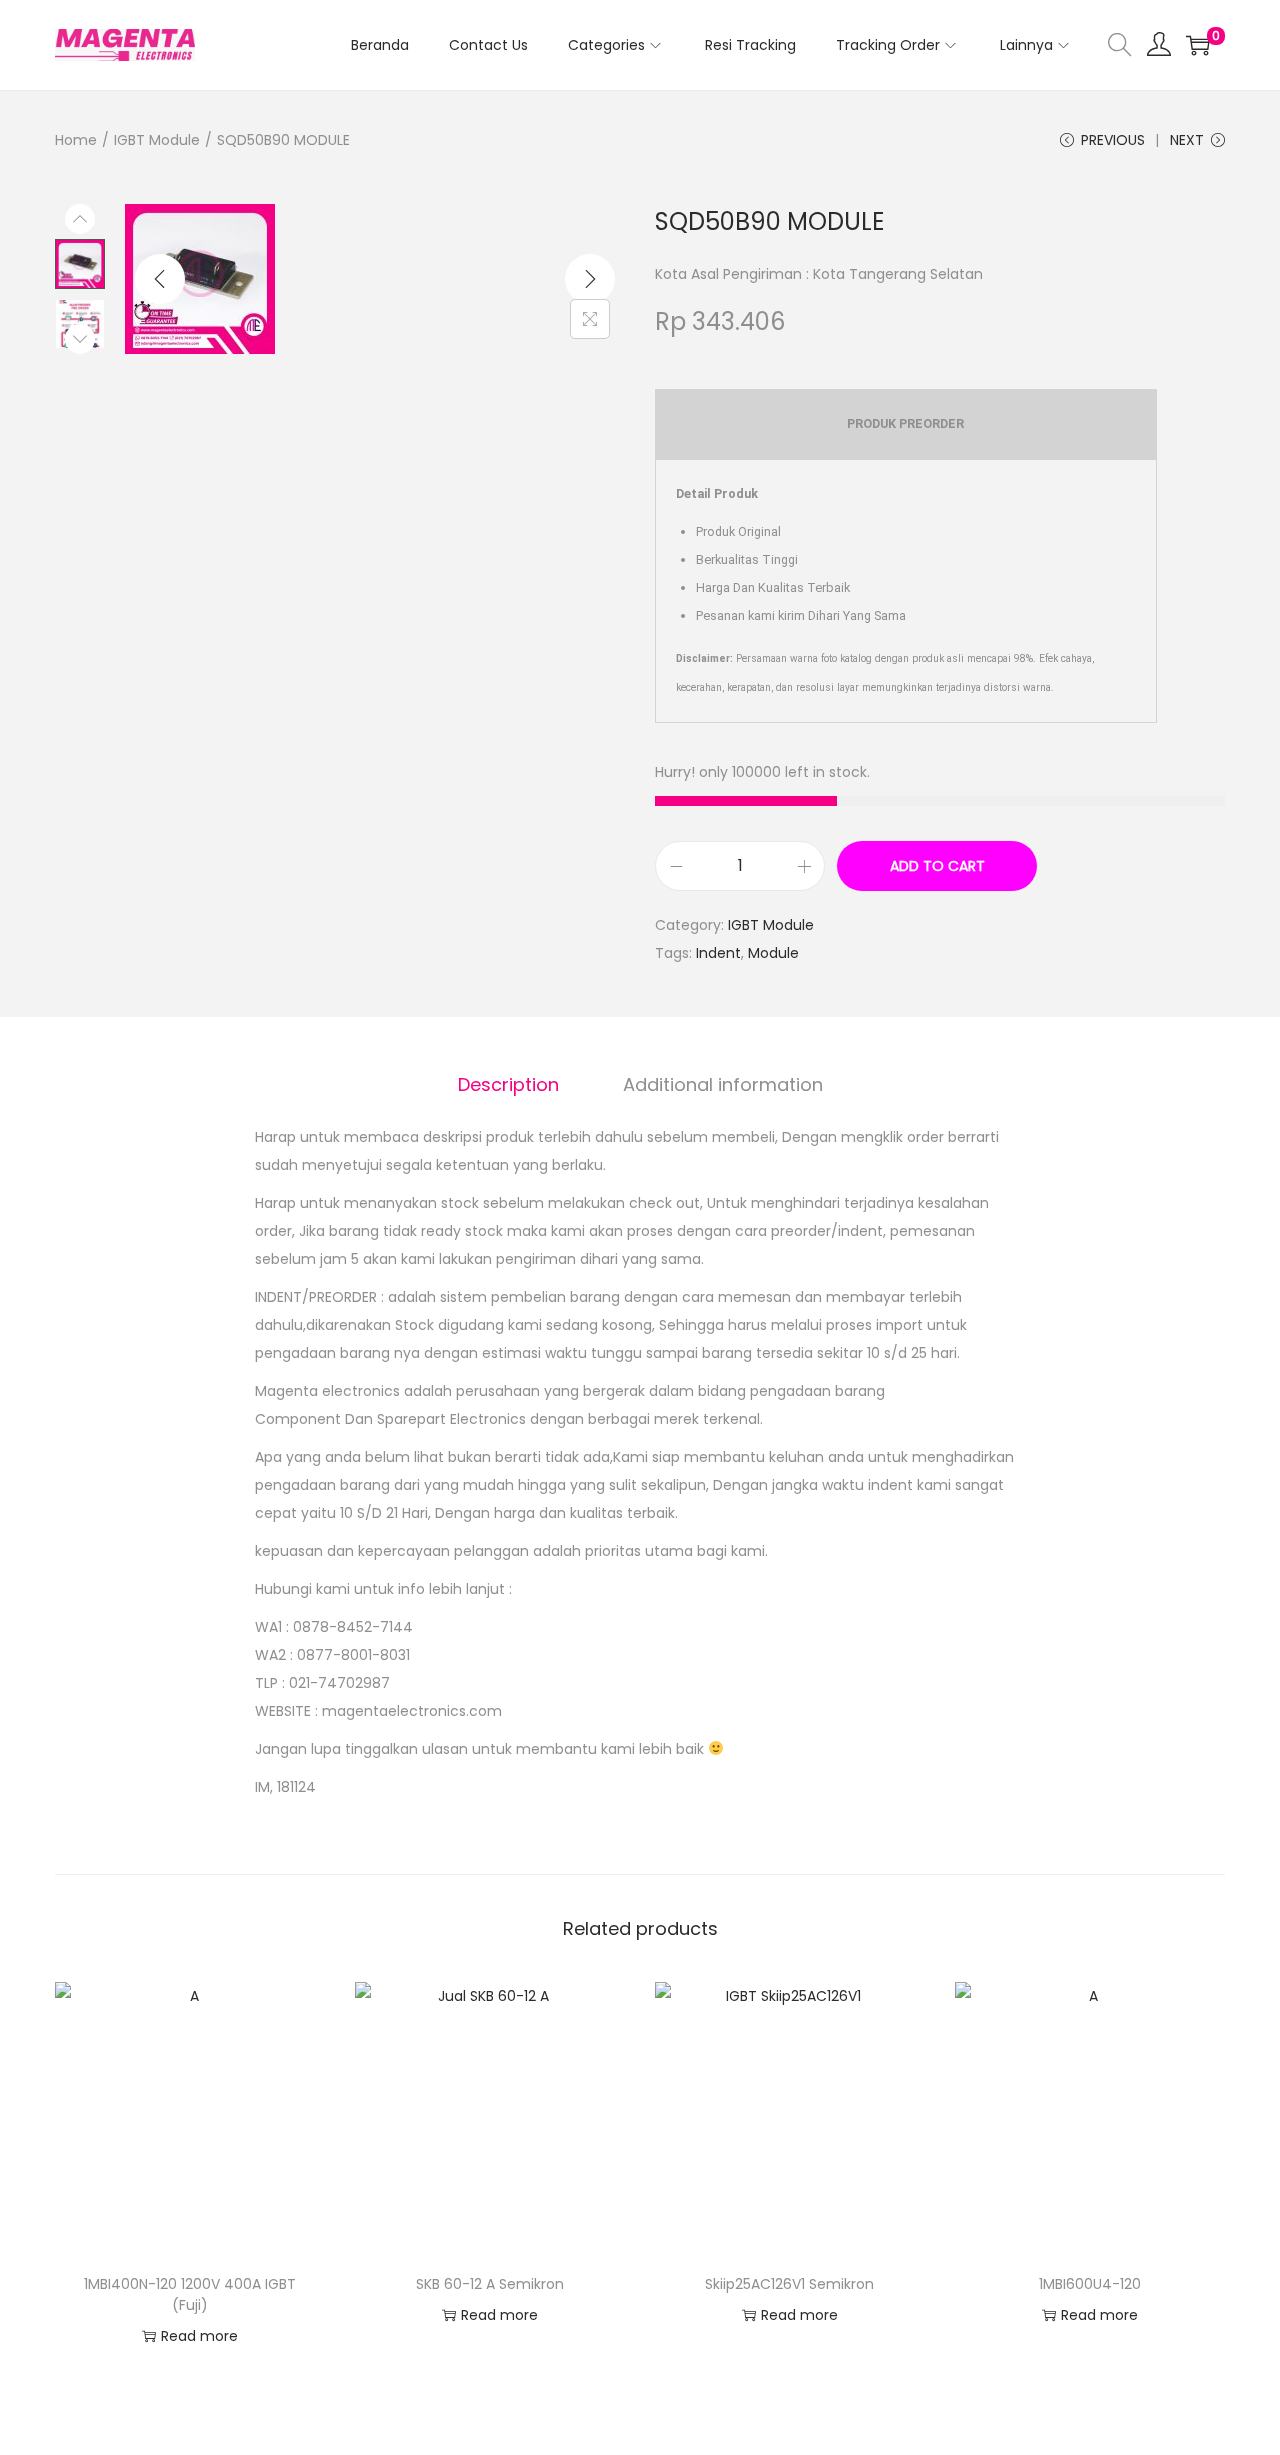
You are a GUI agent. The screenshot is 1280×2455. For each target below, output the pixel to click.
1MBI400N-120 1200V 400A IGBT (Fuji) (190, 2294)
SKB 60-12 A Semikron (490, 2284)
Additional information (723, 1084)
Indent (718, 953)
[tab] (508, 1085)
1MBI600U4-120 (1090, 2284)
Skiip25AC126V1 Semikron (789, 2284)
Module (773, 953)
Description (508, 1084)
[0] (1198, 45)
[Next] (590, 279)
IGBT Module (157, 140)
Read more (199, 2336)
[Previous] (160, 279)
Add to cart (937, 866)
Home (76, 140)
